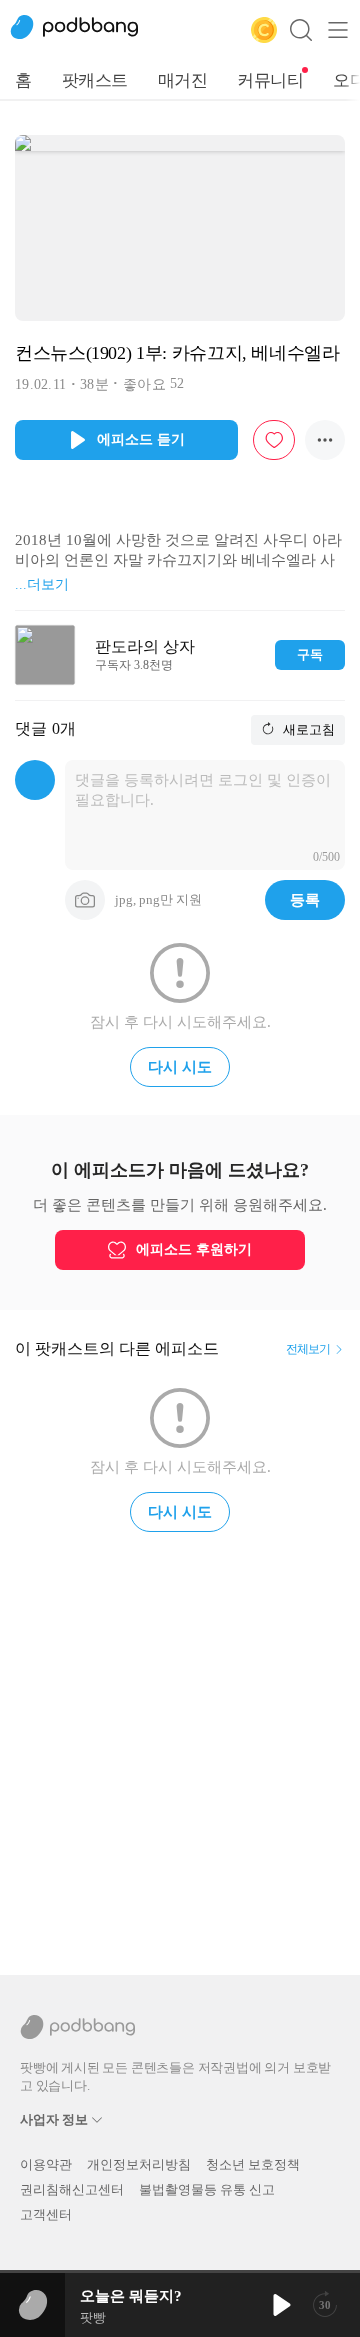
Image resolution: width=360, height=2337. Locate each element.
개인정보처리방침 (139, 2164)
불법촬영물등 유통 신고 (207, 2189)
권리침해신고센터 (72, 2189)
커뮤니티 (270, 80)
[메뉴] (338, 30)
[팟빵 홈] (85, 30)
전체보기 (308, 1349)
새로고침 (307, 729)
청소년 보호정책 (253, 2164)
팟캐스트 (95, 80)
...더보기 (42, 584)
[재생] (280, 2305)
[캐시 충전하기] (264, 30)
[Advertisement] (180, 1745)
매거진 (183, 80)
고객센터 (46, 2214)
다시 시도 (180, 1067)
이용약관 (46, 2164)
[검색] (301, 30)
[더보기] (325, 440)
